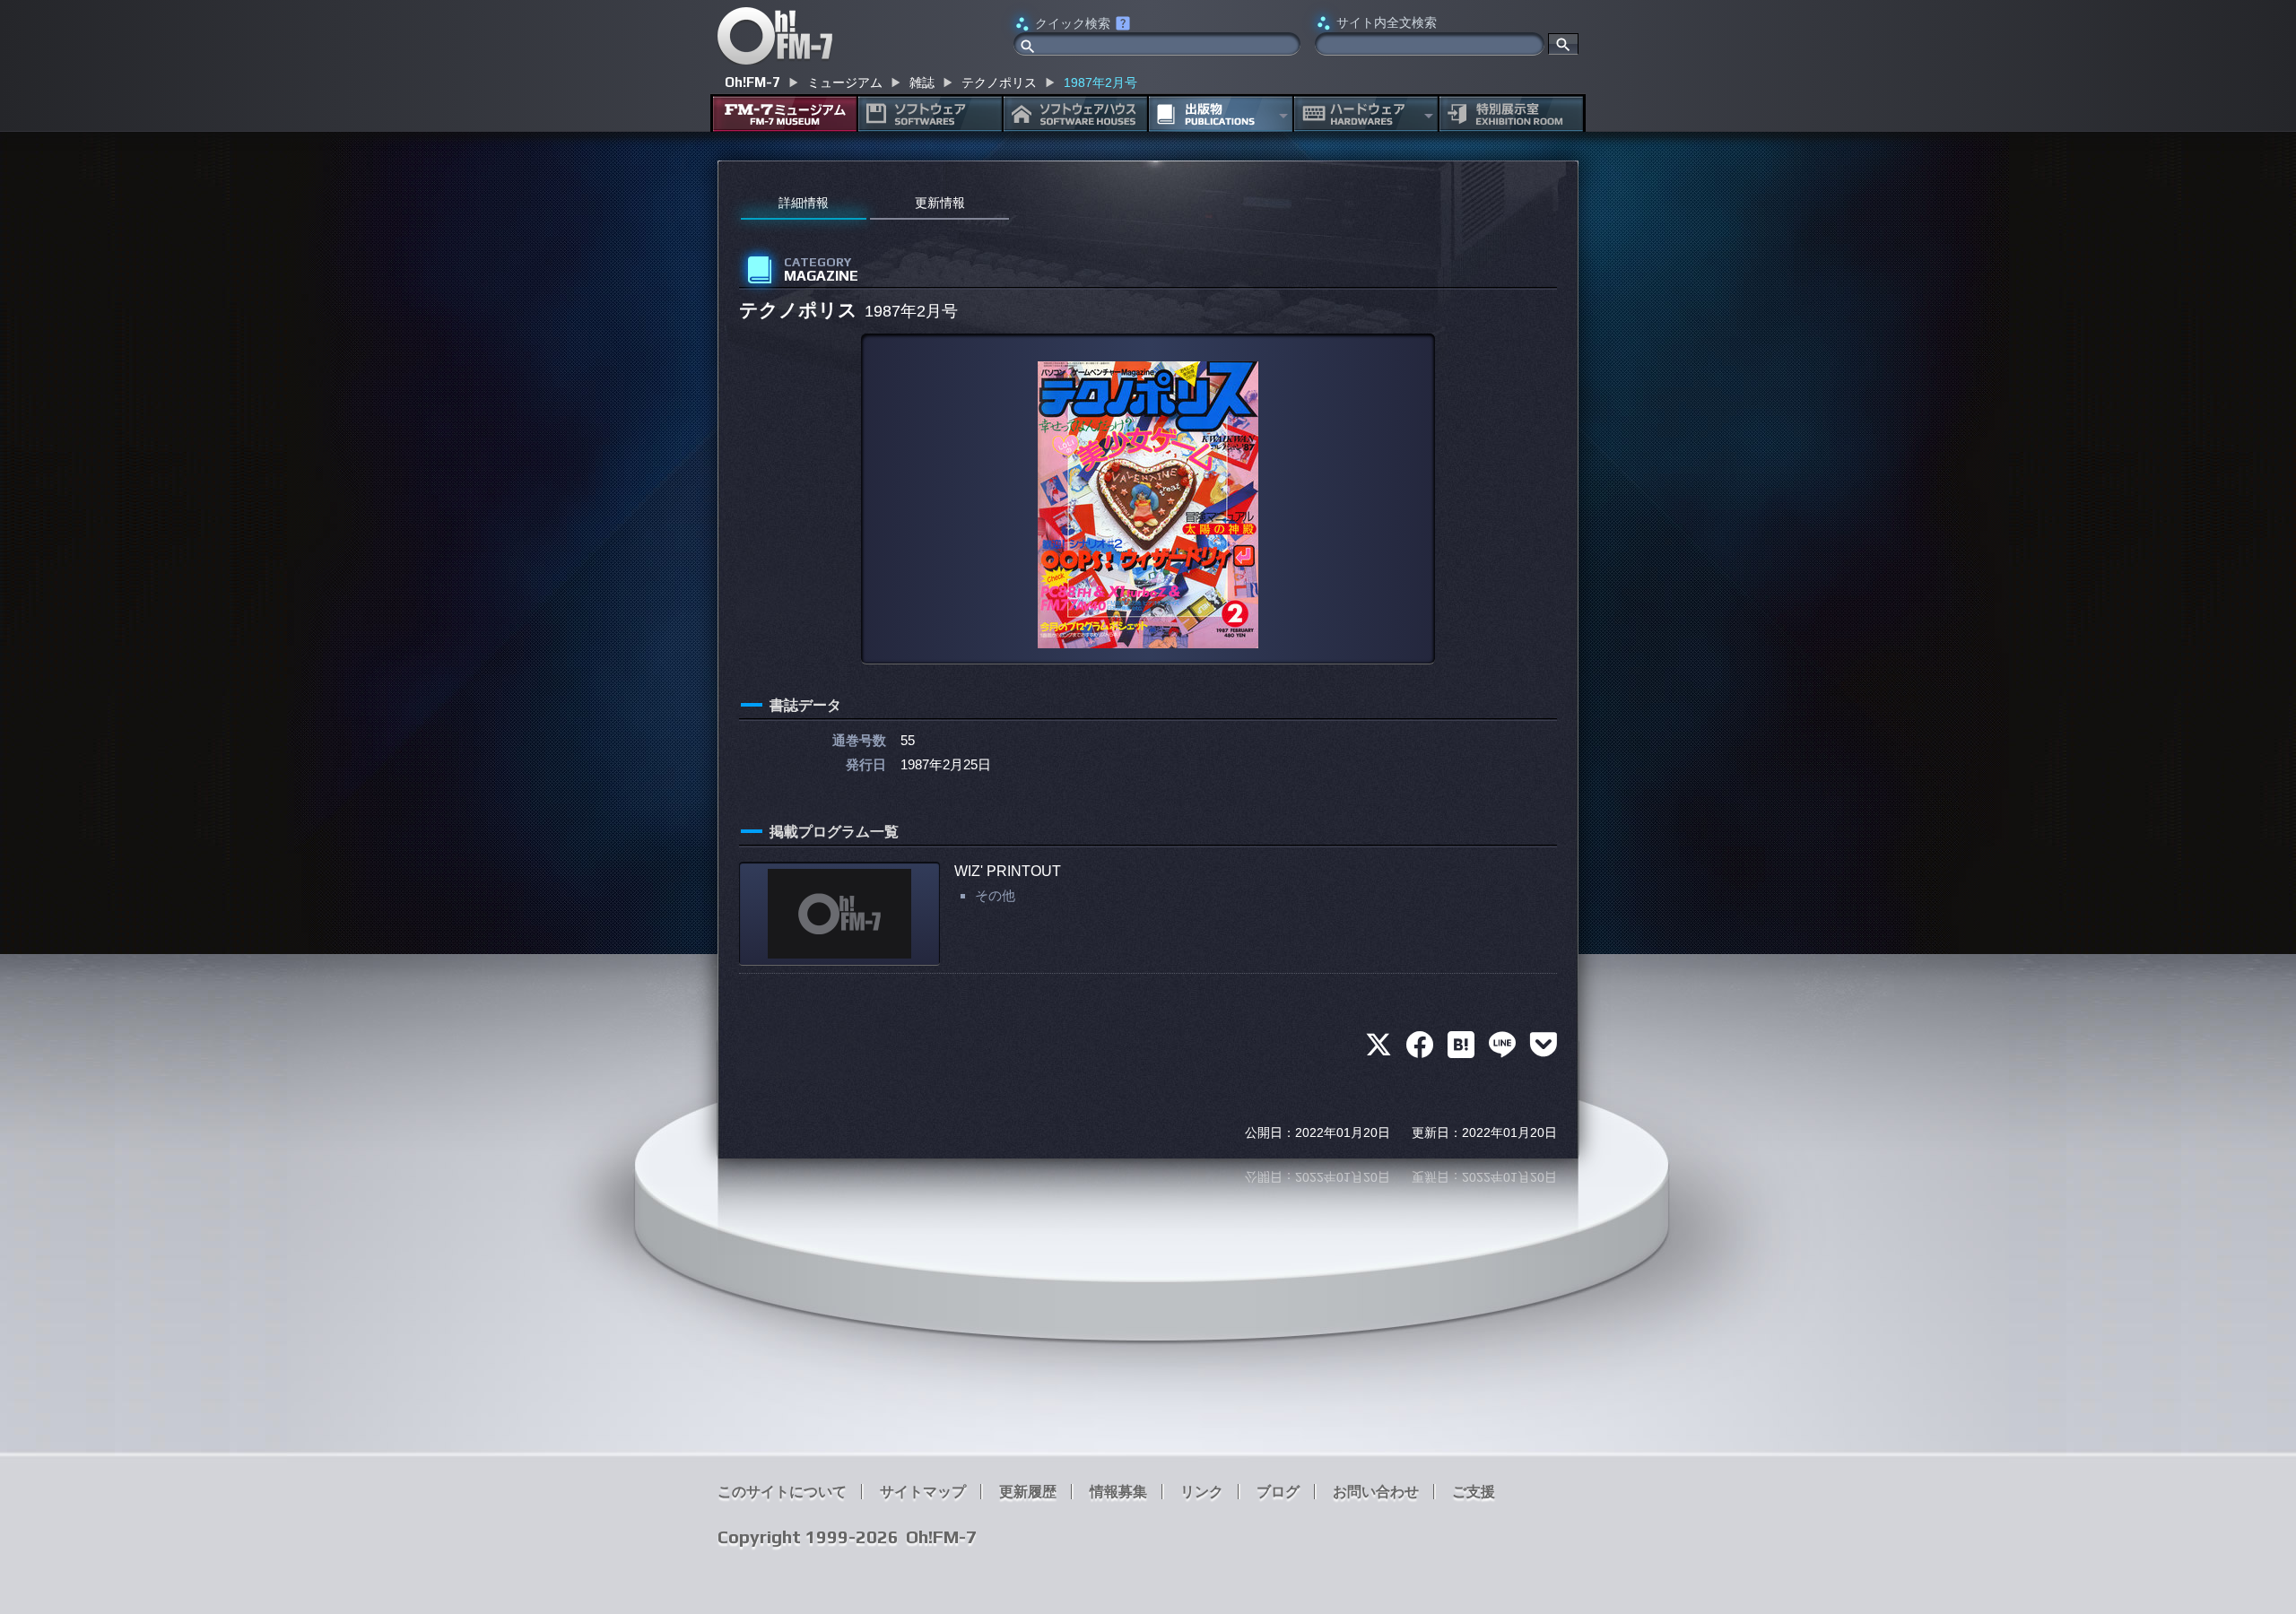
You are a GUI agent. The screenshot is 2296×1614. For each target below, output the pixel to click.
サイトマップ (923, 1492)
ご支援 (1474, 1492)
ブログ (1278, 1492)
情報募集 (1118, 1492)
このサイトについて (782, 1492)
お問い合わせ (1376, 1492)
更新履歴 (1028, 1492)
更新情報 (940, 203)
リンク (1202, 1492)
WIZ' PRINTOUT (1008, 871)
